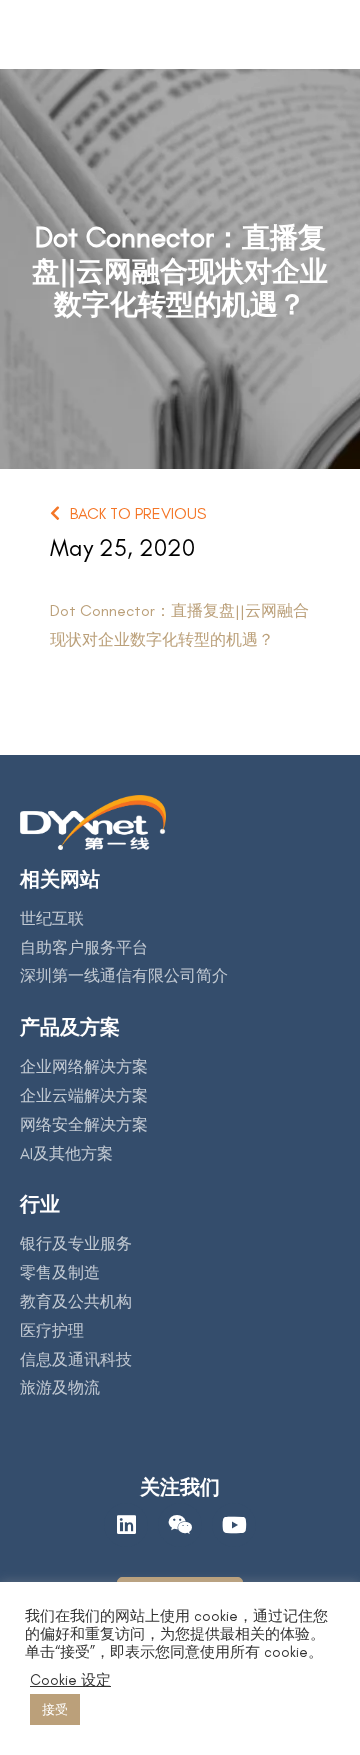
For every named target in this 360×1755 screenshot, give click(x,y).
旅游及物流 (60, 1387)
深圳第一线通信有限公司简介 (124, 975)
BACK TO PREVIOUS (138, 513)
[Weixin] (180, 1525)
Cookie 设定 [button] (70, 1680)
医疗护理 (52, 1330)
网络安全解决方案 (84, 1124)
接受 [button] (55, 1709)
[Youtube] (234, 1525)
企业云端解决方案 (84, 1095)
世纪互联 (52, 918)
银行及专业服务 (76, 1243)
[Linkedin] (126, 1525)
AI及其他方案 (66, 1153)
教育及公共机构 (76, 1301)
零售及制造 (60, 1272)
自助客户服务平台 (84, 947)
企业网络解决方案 (84, 1066)
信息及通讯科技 (76, 1359)
